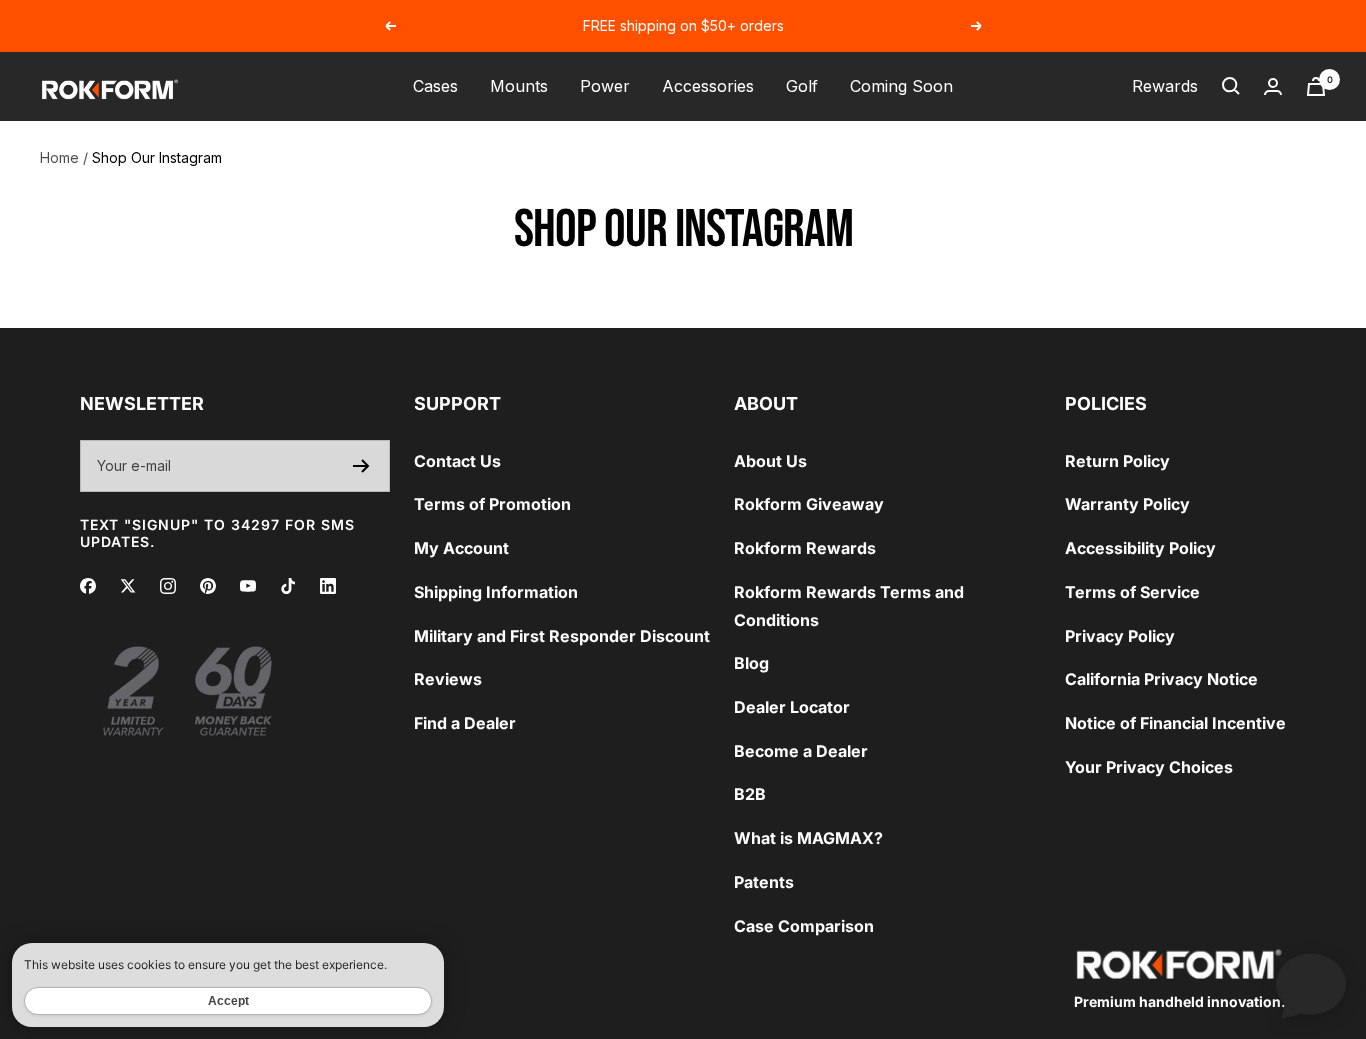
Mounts (519, 86)
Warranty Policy (1127, 504)
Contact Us (457, 461)
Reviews (448, 679)
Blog (751, 663)
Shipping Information (496, 592)
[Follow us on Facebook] (88, 586)
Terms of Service (1132, 592)
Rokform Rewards (805, 548)
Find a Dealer (465, 723)
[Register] (361, 466)
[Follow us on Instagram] (168, 586)
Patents (764, 882)
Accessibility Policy (1140, 548)
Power (605, 86)
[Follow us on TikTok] (288, 586)
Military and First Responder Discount (562, 636)
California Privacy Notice (1161, 679)
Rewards (1165, 86)
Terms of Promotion (492, 504)
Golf (802, 86)
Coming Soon (901, 86)
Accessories (708, 86)
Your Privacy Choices (1149, 767)
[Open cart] (1316, 86)
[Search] (1231, 86)
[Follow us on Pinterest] (208, 586)
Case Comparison (804, 926)
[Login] (1273, 86)
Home (59, 157)
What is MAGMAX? (808, 838)
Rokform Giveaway (809, 504)
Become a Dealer (801, 751)
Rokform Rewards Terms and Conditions (849, 606)
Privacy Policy (1120, 636)
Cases (435, 86)
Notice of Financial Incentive (1175, 723)
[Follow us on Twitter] (128, 586)
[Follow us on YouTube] (248, 586)
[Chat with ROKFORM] (1311, 984)
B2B (750, 794)
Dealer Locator (792, 707)
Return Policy (1117, 461)
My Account (461, 548)
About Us (770, 461)
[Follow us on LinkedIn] (328, 586)
